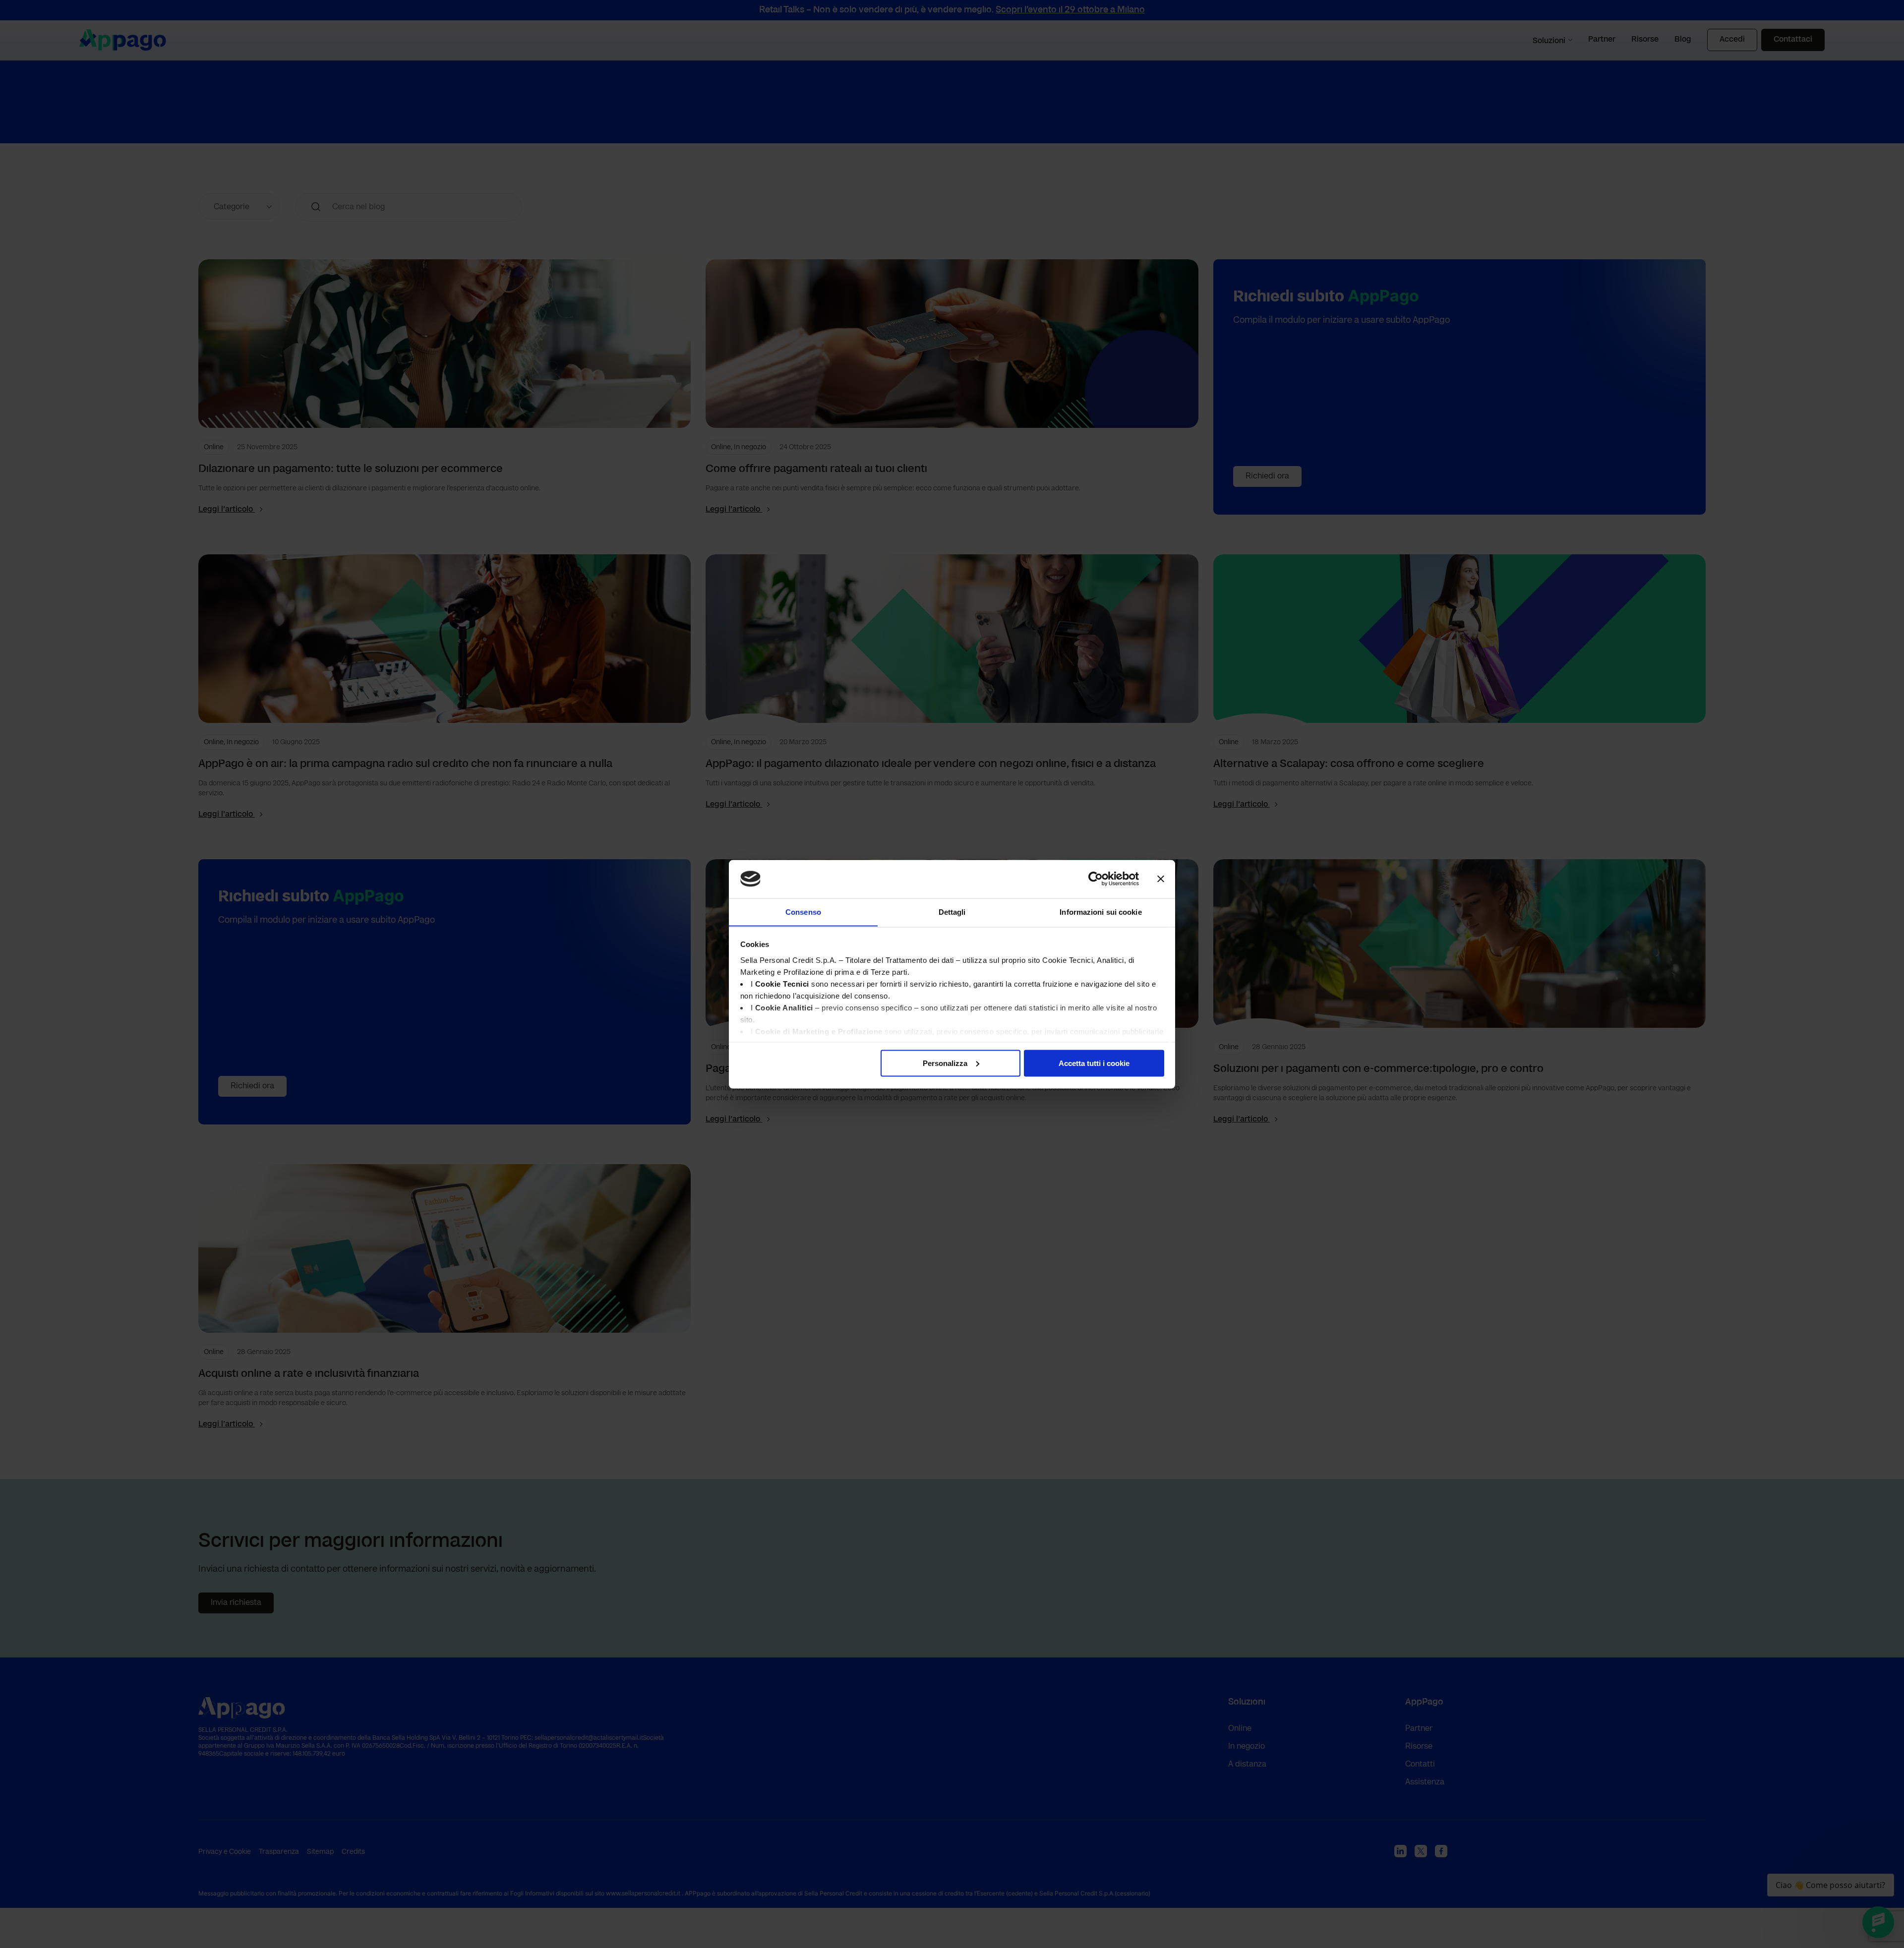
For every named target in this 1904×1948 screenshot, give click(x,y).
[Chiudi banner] (1161, 879)
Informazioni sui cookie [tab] (1101, 912)
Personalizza (945, 1063)
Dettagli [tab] (952, 912)
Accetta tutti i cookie (1094, 1063)
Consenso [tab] (803, 912)
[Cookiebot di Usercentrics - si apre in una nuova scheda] (1096, 879)
